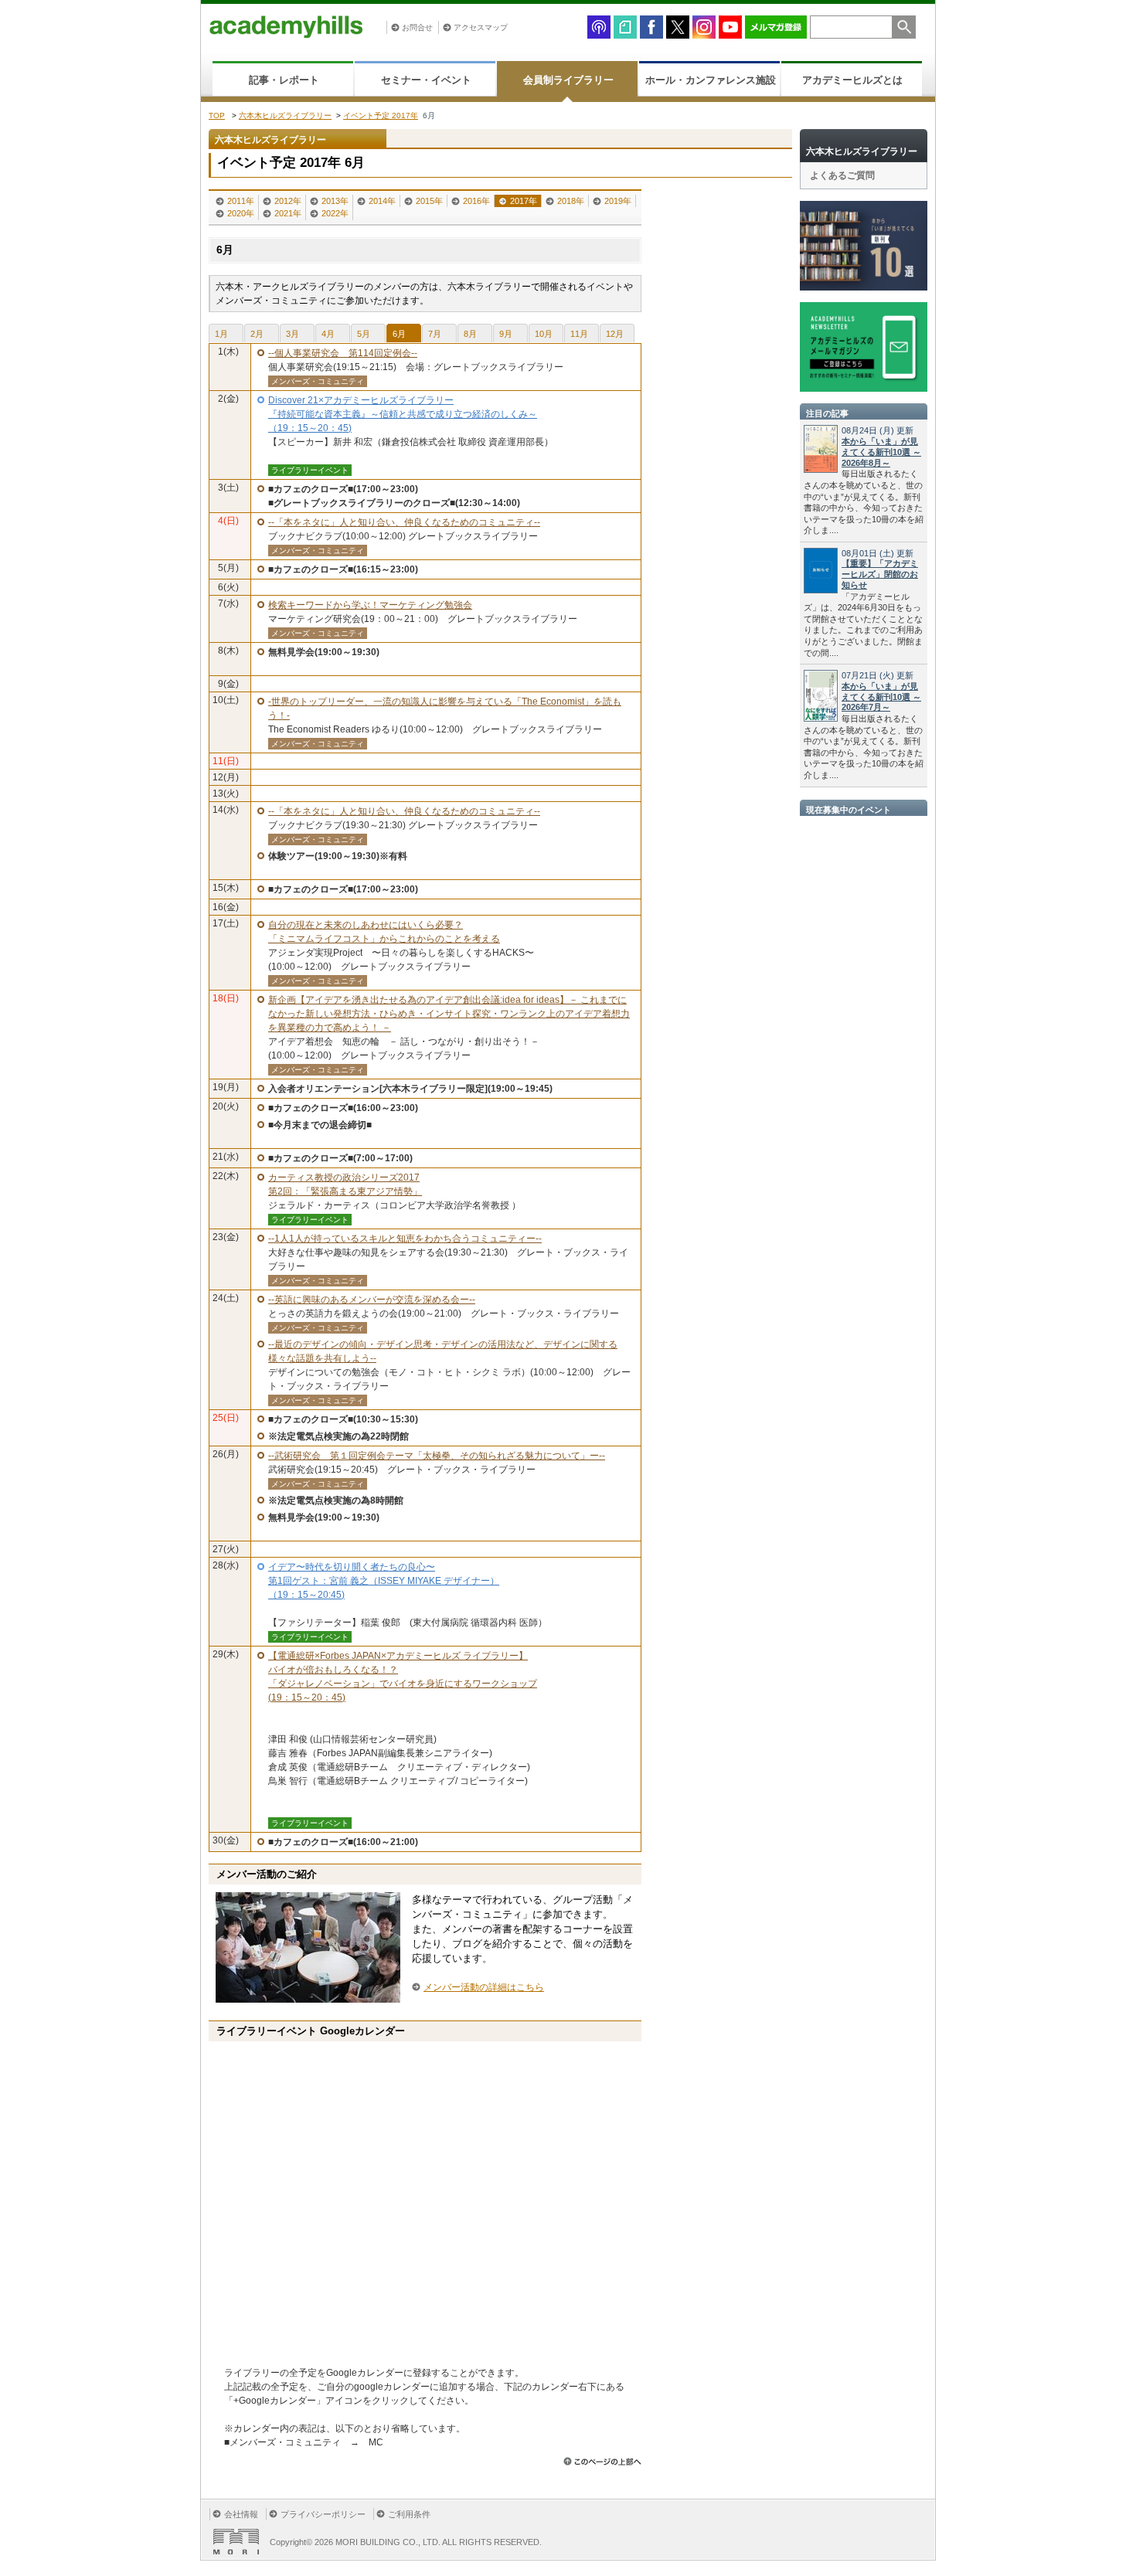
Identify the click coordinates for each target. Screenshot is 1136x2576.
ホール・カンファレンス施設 (711, 80)
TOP (217, 116)
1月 (221, 334)
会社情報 (241, 2514)
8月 (470, 334)
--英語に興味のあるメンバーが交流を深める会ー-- (372, 1300)
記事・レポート (284, 80)
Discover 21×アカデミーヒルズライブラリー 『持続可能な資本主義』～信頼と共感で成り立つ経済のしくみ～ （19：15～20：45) (403, 414)
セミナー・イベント (426, 80)
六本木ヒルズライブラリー (285, 116)
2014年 (382, 201)
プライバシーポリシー (323, 2514)
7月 (435, 334)
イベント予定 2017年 (381, 116)
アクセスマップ (481, 27)
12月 (615, 334)
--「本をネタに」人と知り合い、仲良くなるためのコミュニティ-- (404, 522)
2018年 (571, 201)
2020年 (241, 213)
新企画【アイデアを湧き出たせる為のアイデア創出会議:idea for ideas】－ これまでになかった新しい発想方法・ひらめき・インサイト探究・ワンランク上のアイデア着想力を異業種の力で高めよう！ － (449, 1014)
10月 (544, 334)
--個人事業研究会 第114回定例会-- (343, 353)
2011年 (241, 201)
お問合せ (417, 27)
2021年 (288, 213)
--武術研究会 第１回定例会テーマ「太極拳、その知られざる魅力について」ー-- (437, 1456)
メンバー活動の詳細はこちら (484, 1987)
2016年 (476, 201)
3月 (293, 334)
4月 (328, 334)
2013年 (335, 201)
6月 (399, 334)
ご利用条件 (409, 2514)
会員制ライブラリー (568, 80)
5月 (364, 334)
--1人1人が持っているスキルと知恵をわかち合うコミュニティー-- (405, 1239)
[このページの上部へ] (602, 2461)
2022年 (335, 213)
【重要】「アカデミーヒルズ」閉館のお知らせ (880, 574)
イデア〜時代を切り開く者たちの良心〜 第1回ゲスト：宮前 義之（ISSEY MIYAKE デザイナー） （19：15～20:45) (384, 1581)
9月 (506, 334)
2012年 (288, 201)
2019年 (618, 201)
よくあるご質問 (842, 175)
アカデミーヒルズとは (852, 80)
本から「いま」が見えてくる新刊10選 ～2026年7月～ (881, 697)
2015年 (429, 201)
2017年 (524, 201)
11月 (579, 334)
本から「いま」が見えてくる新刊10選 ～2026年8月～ (881, 452)
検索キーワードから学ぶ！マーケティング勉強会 (370, 605)
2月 (257, 334)
